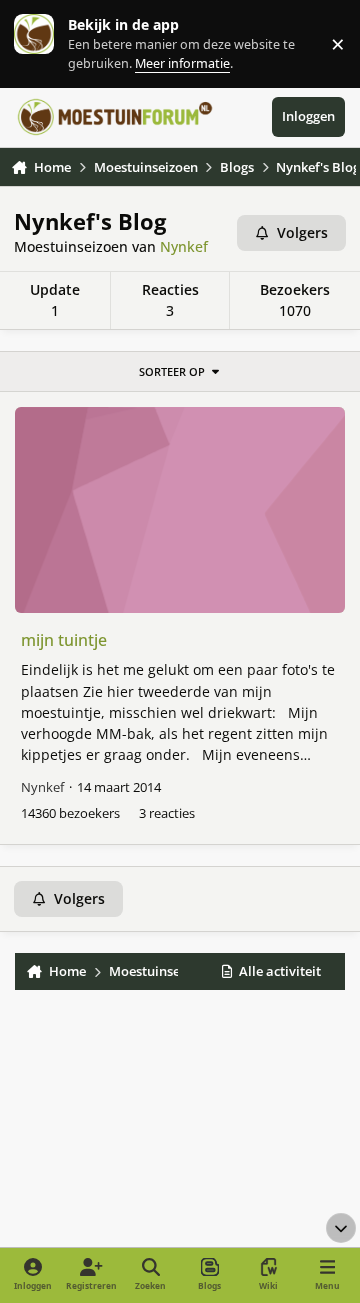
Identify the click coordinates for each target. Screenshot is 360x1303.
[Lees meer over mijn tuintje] (180, 510)
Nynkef (184, 246)
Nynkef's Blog (90, 221)
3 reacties (167, 813)
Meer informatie (54, 43)
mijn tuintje (64, 640)
